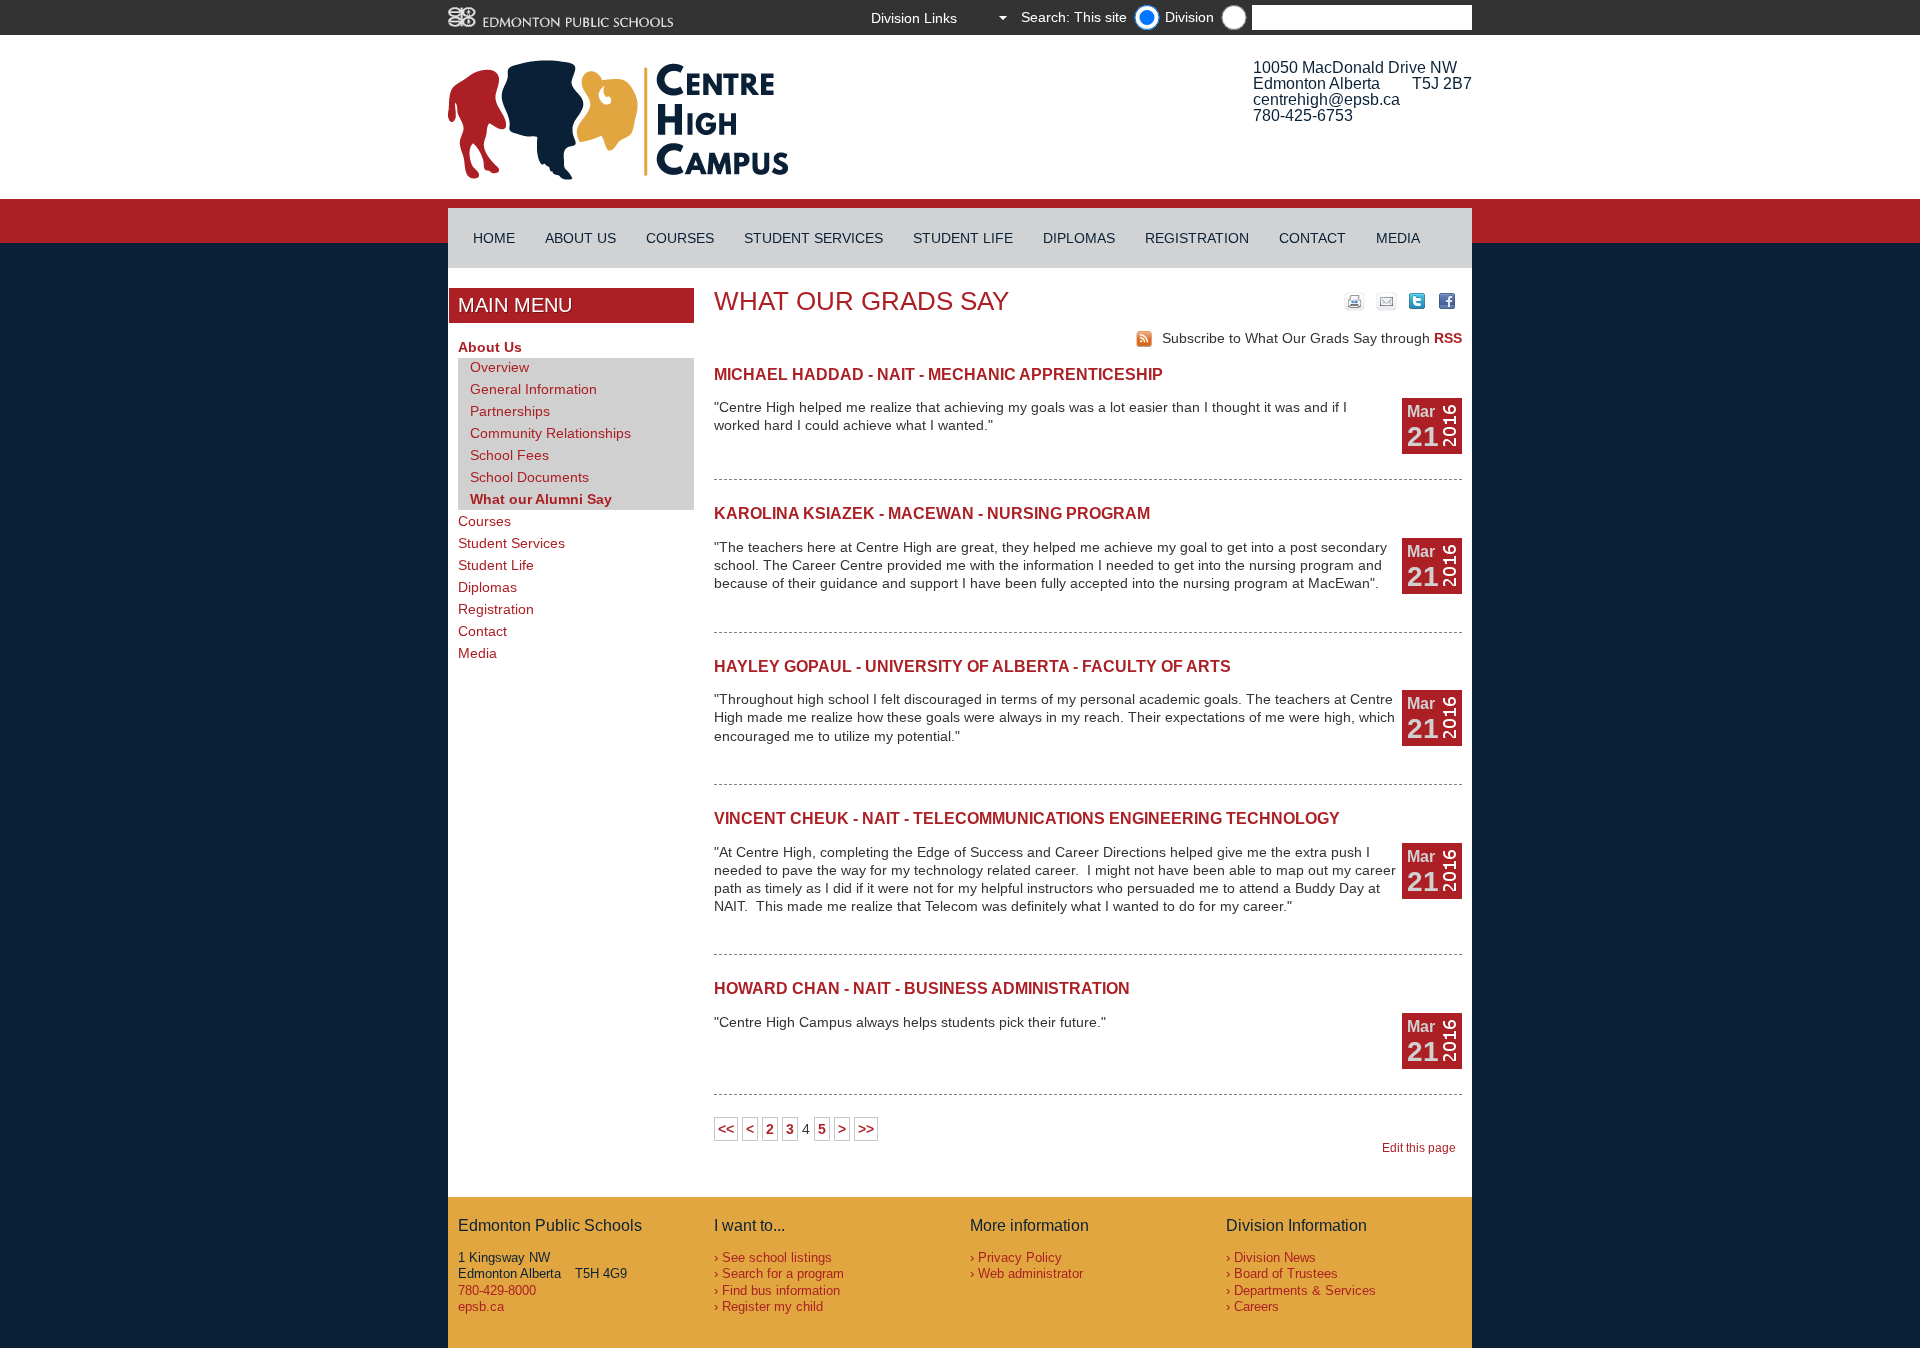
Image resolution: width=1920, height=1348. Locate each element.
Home (494, 238)
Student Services (813, 238)
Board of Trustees (1286, 1273)
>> (866, 1129)
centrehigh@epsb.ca (1326, 99)
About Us (580, 238)
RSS (1448, 338)
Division (1189, 17)
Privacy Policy (1020, 1257)
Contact (1312, 238)
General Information (533, 389)
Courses (680, 238)
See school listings (777, 1257)
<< (726, 1129)
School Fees (509, 455)
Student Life (963, 238)
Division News (1275, 1257)
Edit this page (1422, 1148)
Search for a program (783, 1273)
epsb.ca (481, 1306)
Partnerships (510, 411)
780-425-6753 (1303, 115)
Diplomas (1079, 238)
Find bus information (781, 1290)
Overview (499, 367)
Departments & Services (1305, 1290)
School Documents (529, 477)
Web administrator (1030, 1273)
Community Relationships (550, 433)
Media (1398, 238)
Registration (1197, 238)
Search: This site (1074, 17)
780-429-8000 (497, 1290)
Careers (1256, 1306)
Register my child (772, 1306)
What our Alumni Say (541, 499)
